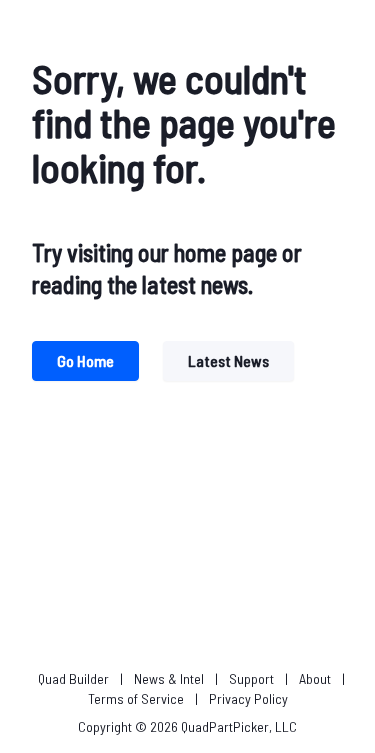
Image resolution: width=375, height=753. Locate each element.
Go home (85, 360)
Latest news (228, 360)
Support (251, 678)
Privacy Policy (248, 698)
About (315, 678)
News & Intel (169, 678)
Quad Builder (73, 678)
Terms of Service (136, 698)
